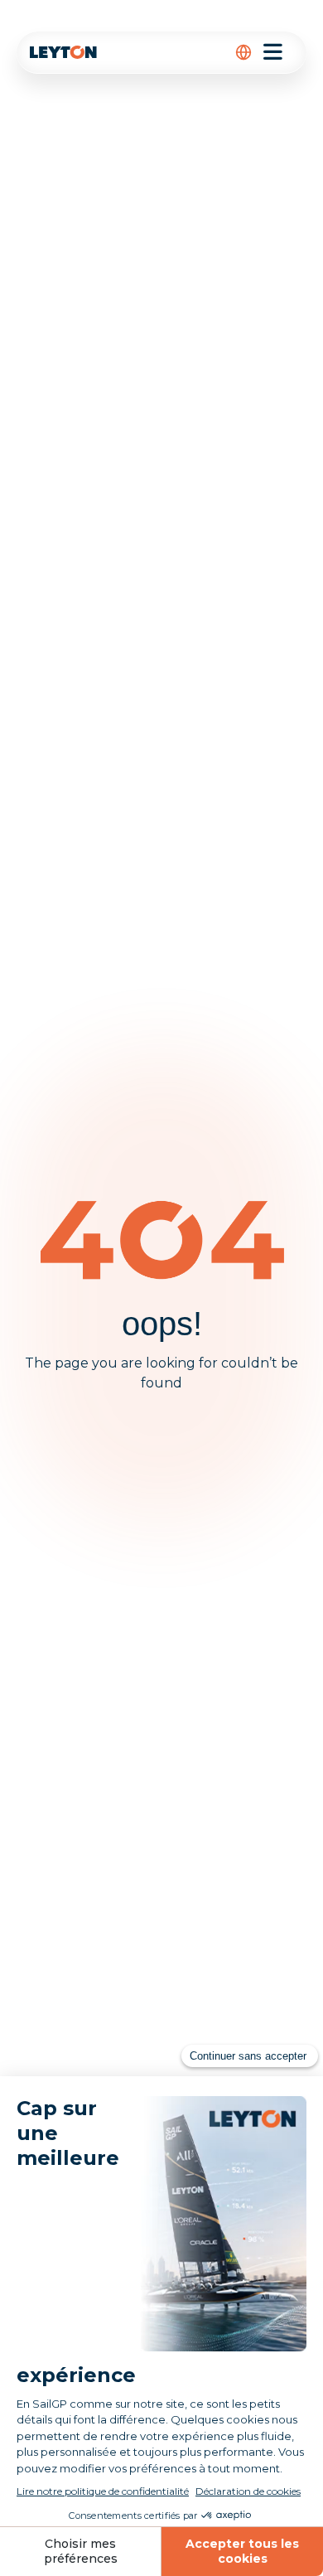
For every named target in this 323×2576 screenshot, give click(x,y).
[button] (243, 52)
